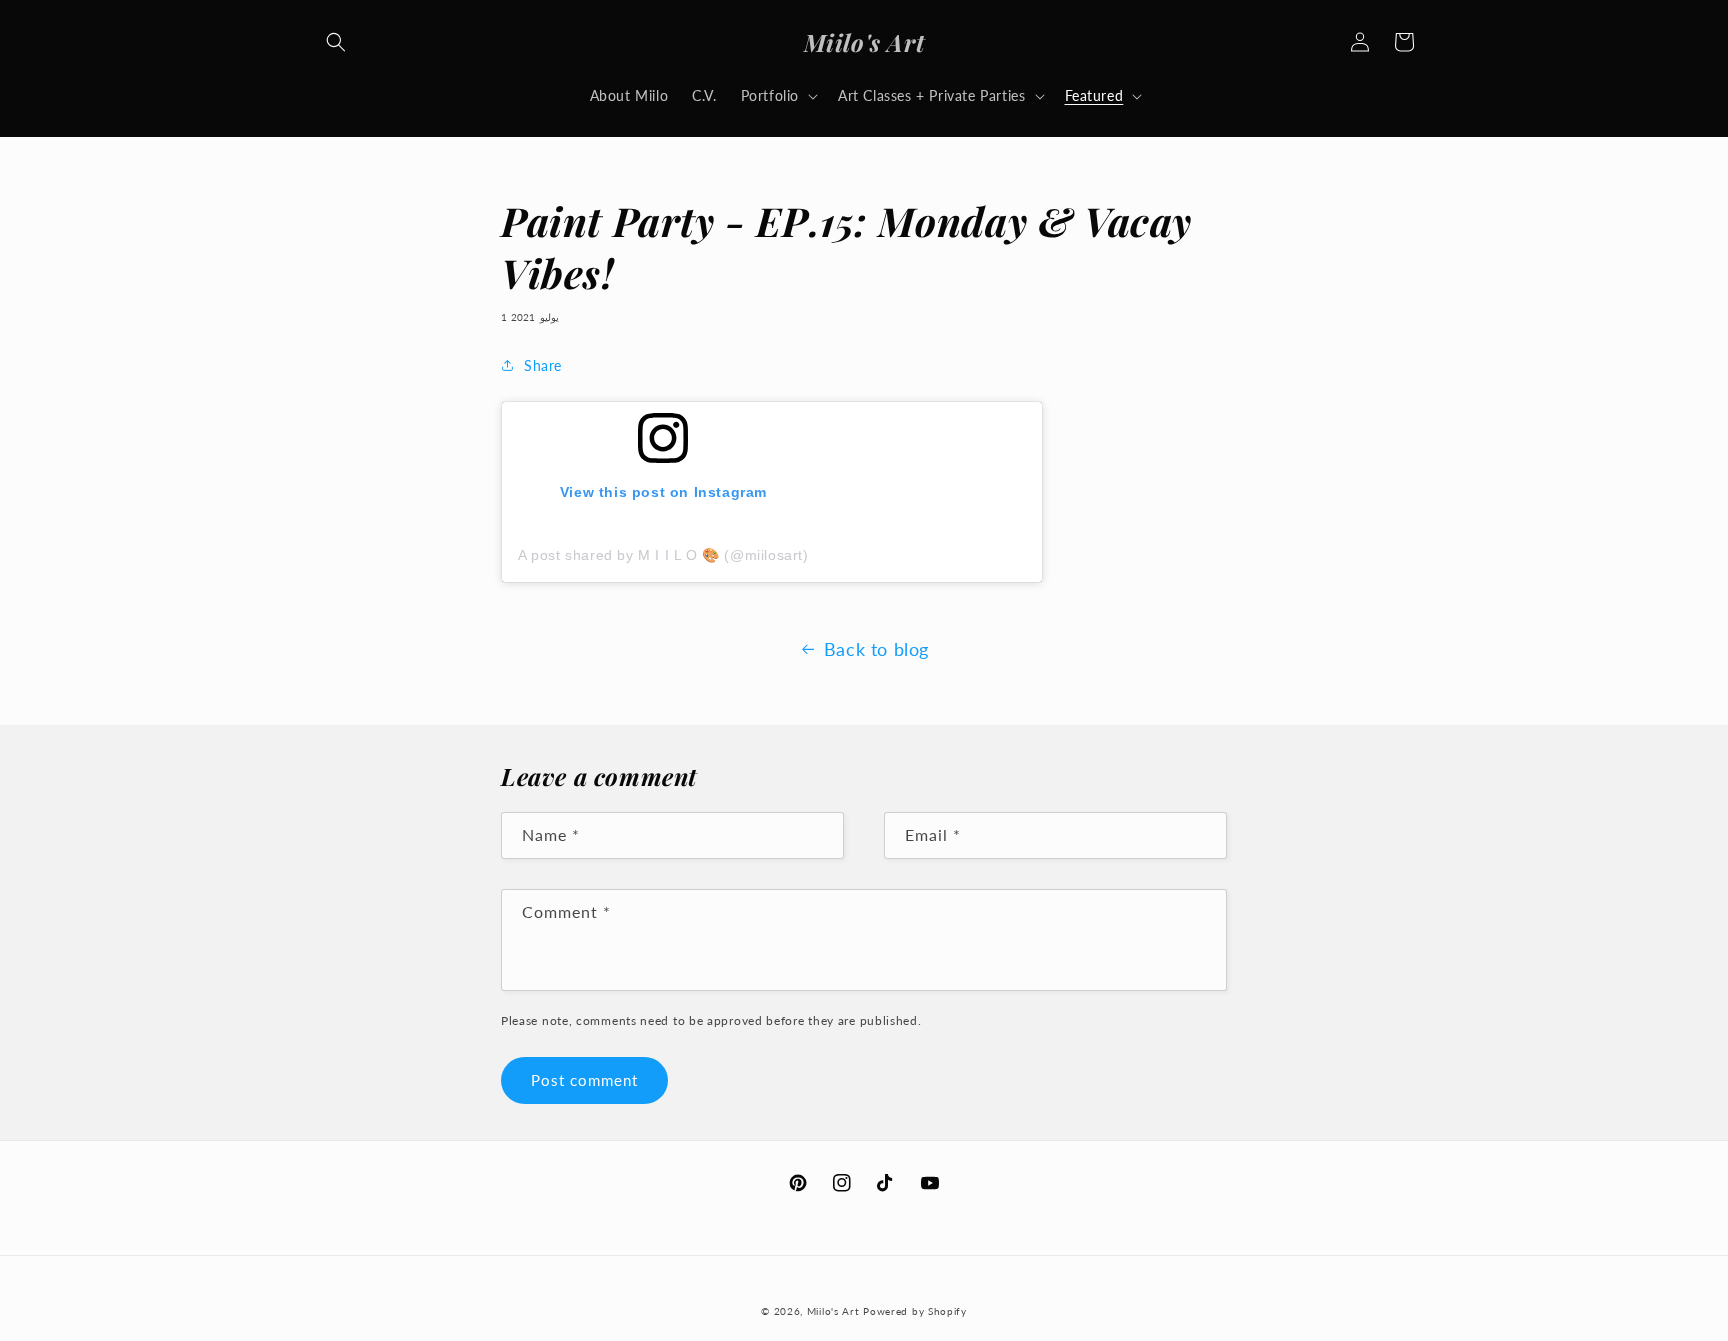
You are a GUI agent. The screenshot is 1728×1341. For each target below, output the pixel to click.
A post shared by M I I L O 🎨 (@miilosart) (663, 555)
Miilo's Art (833, 1311)
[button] (336, 42)
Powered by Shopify (915, 1311)
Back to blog (876, 649)
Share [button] (543, 365)
